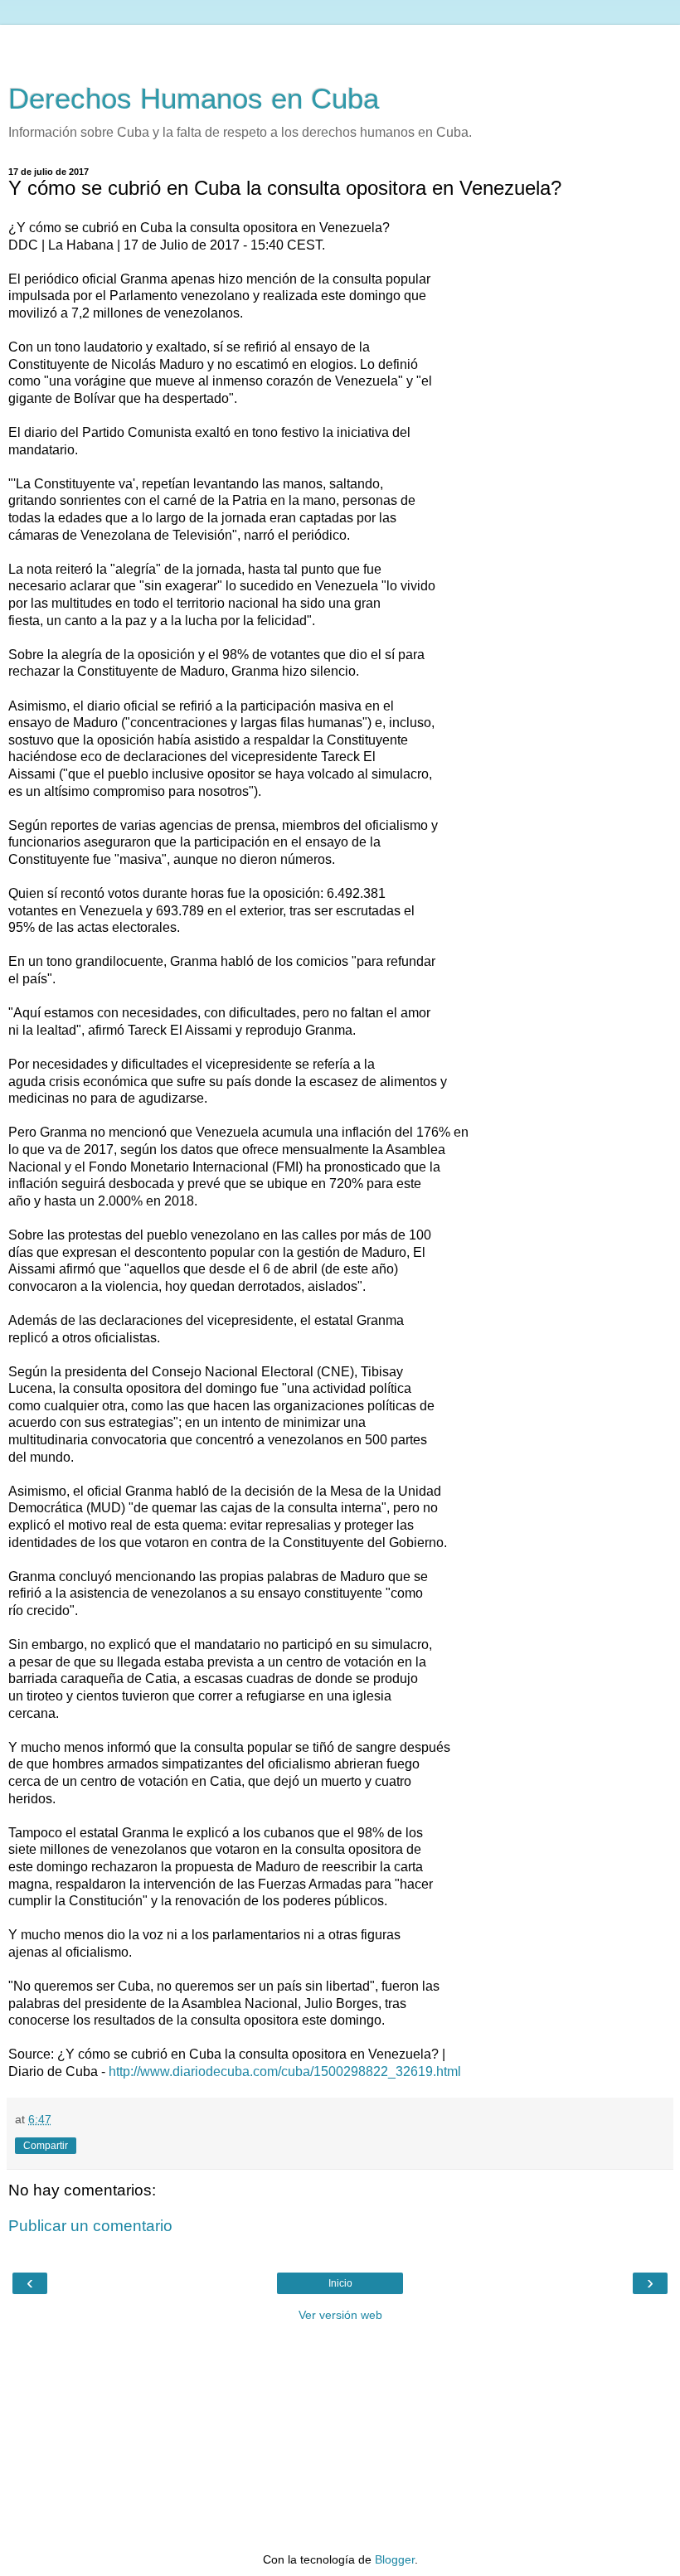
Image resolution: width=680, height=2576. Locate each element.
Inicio (340, 2283)
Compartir (46, 2146)
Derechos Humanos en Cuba (194, 99)
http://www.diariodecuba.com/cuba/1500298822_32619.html (285, 2071)
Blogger (395, 2559)
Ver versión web (340, 2315)
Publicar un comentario (90, 2226)
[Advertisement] (340, 46)
